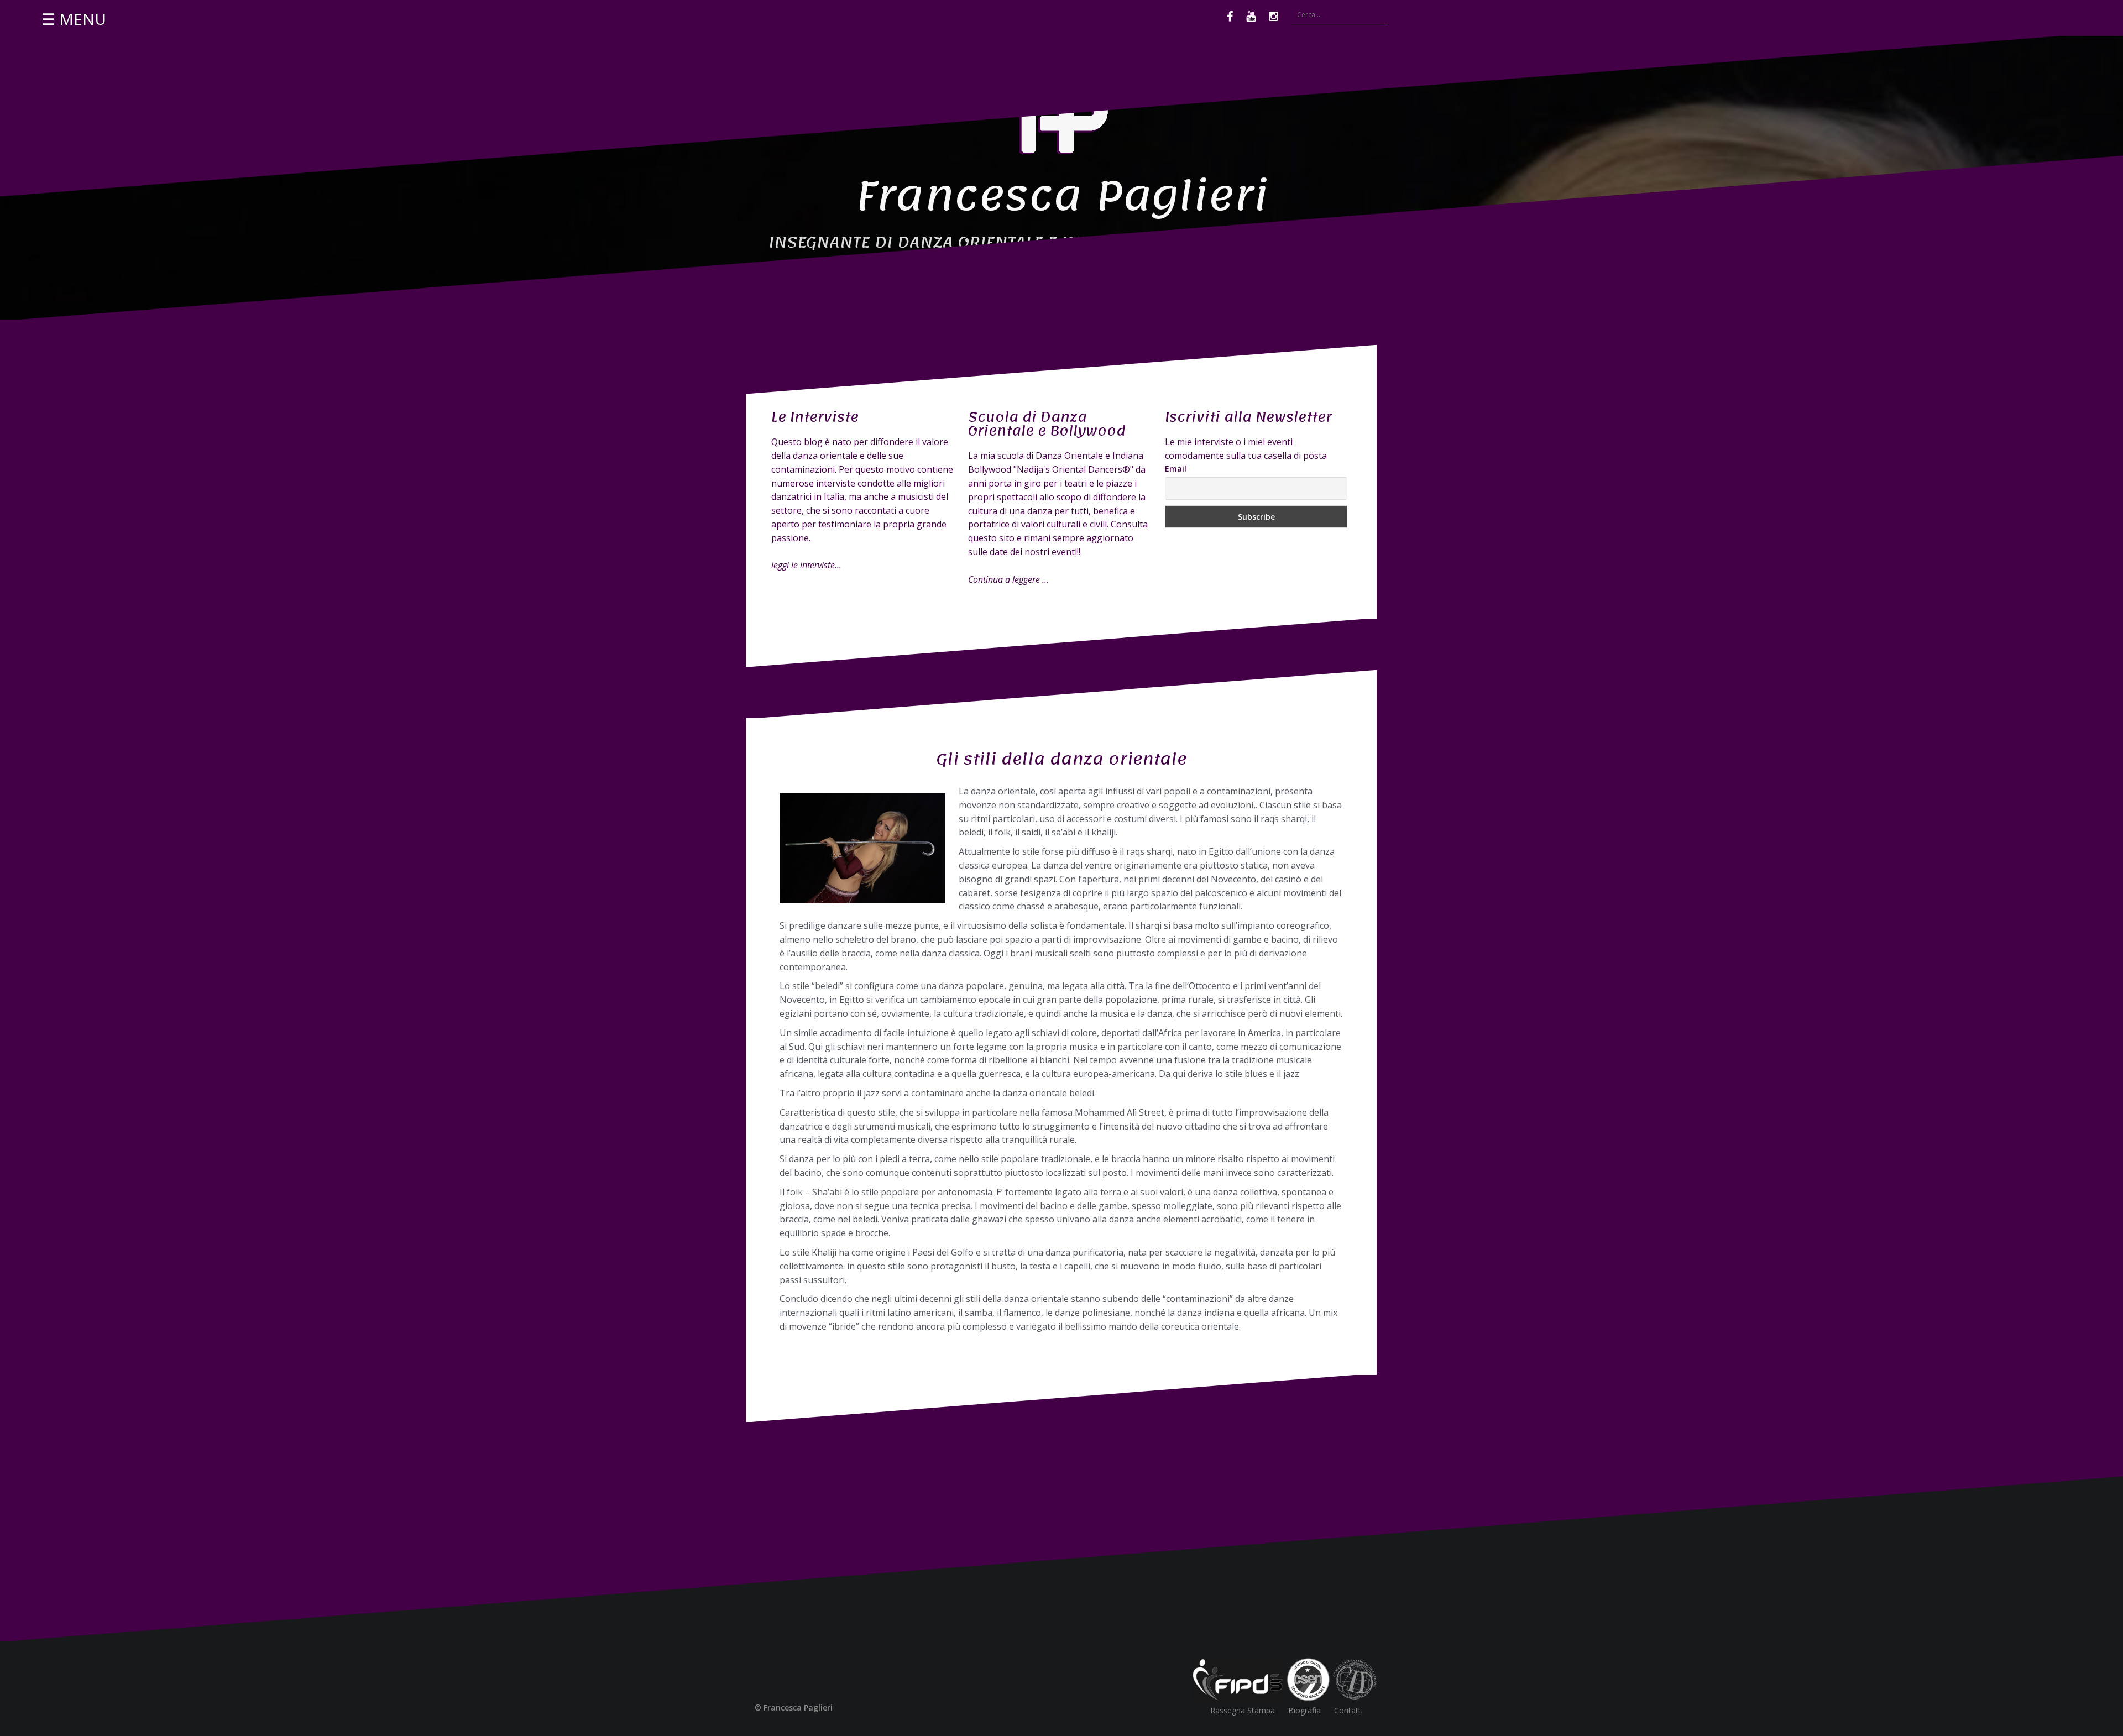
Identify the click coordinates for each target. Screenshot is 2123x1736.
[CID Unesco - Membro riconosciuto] (1355, 1679)
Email (1176, 469)
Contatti (1348, 1710)
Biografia (1304, 1710)
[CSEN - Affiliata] (1308, 1679)
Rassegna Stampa (1243, 1710)
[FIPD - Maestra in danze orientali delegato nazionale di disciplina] (1238, 1679)
